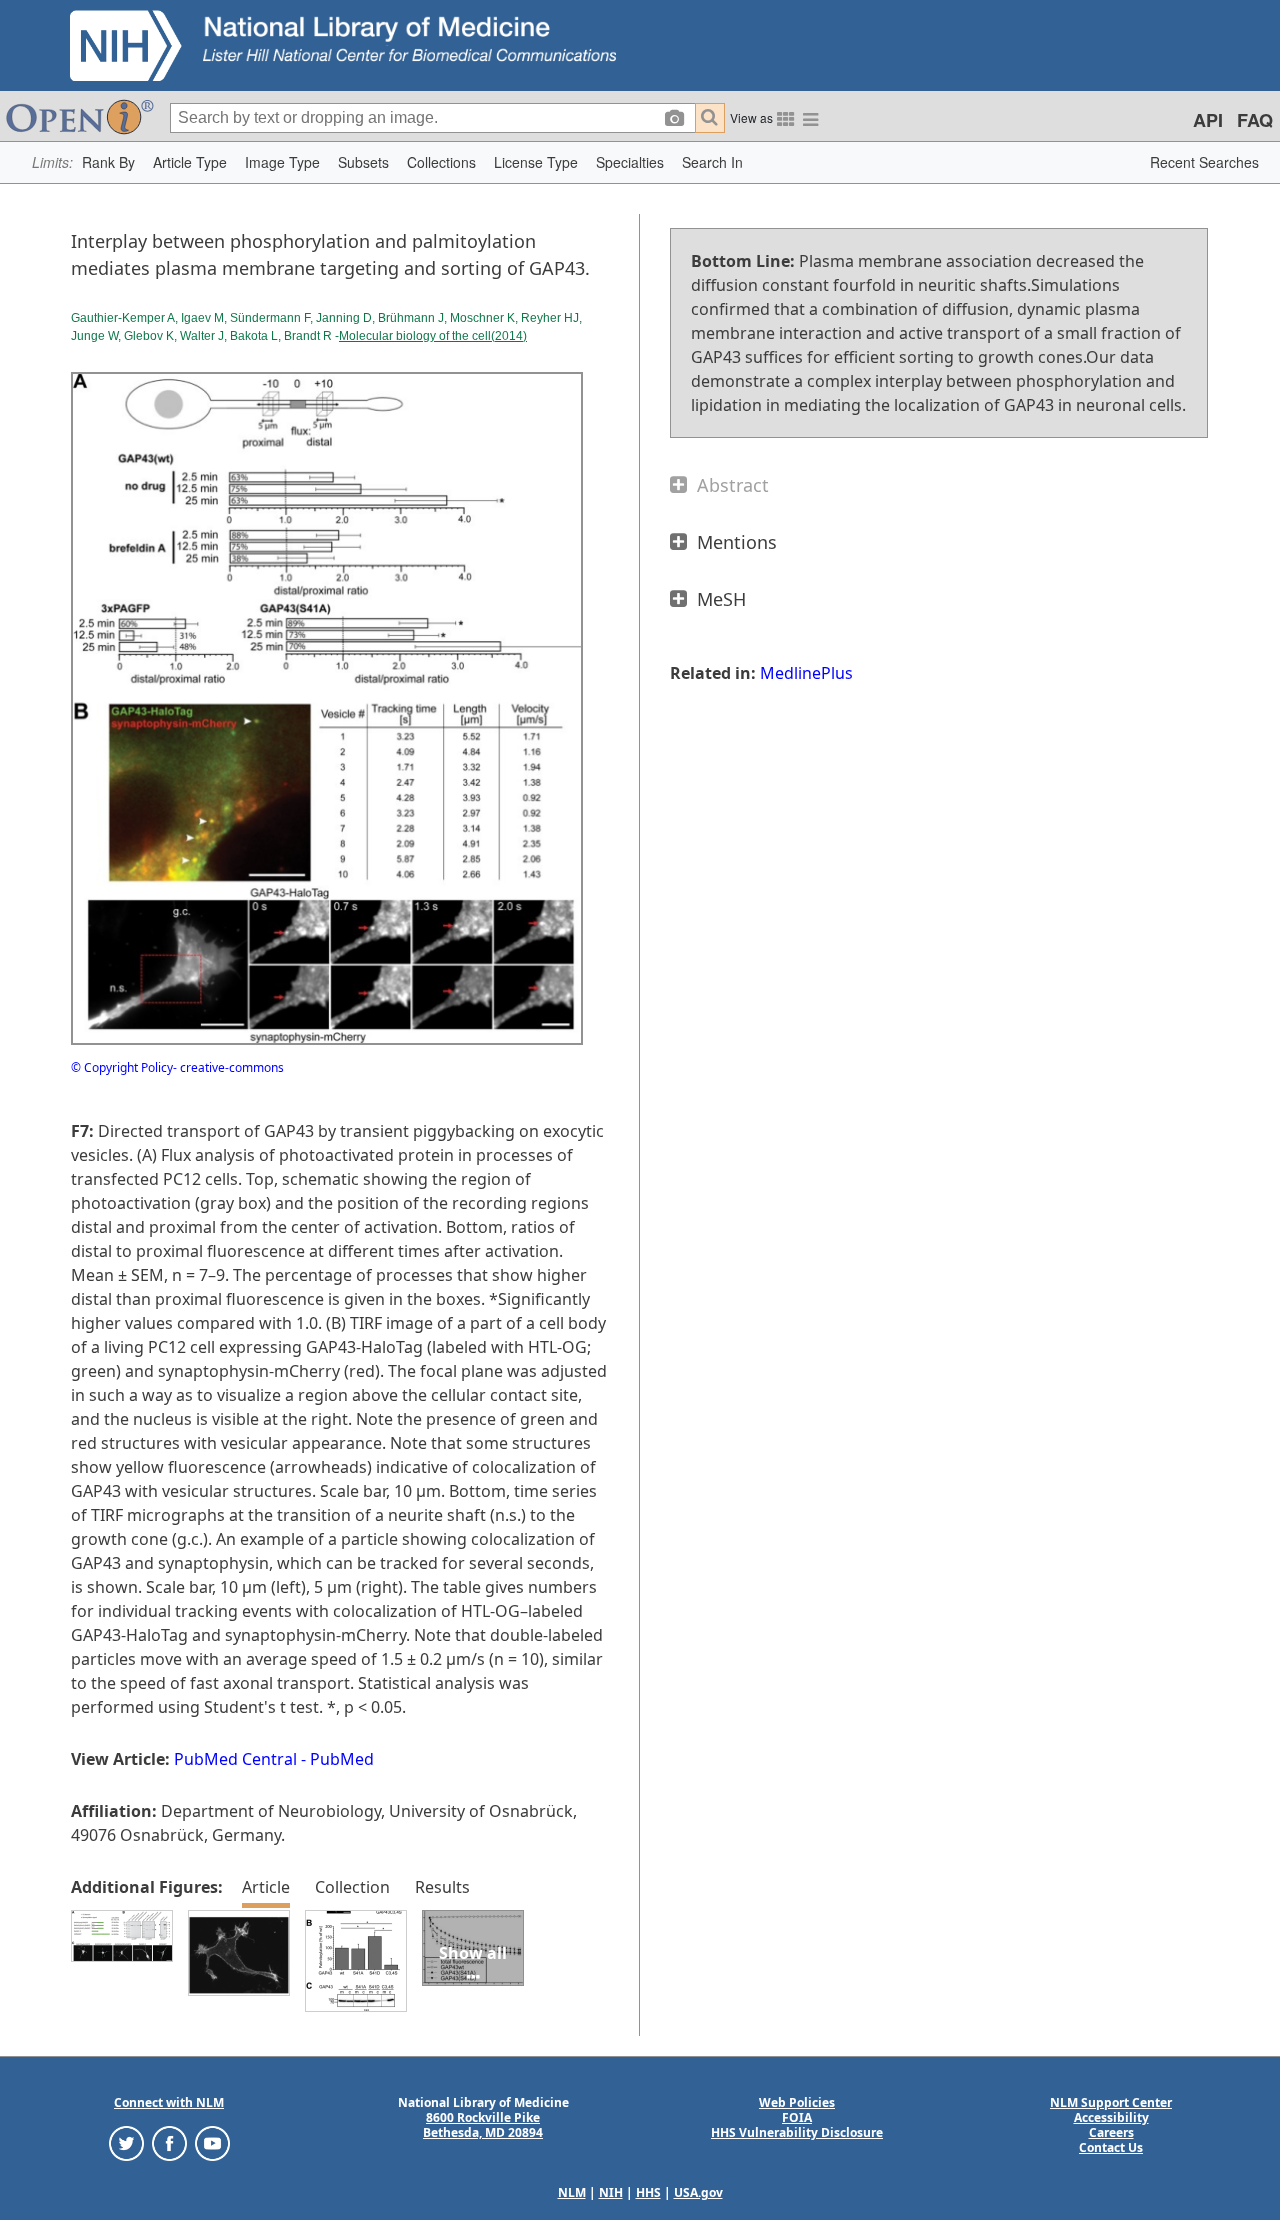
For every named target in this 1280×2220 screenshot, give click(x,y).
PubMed (342, 1759)
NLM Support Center (1111, 2102)
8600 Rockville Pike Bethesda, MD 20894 (483, 2125)
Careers (1111, 2132)
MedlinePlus (806, 673)
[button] (108, 162)
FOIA (797, 2117)
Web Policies (797, 2102)
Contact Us (1111, 2147)
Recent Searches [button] (1204, 162)
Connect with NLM (169, 2102)
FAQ (1255, 120)
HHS (648, 2192)
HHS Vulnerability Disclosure (797, 2132)
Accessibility (1111, 2117)
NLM (572, 2192)
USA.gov (698, 2192)
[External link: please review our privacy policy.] (126, 2142)
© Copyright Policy (122, 1067)
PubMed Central (235, 1759)
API (1208, 120)
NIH (611, 2192)
